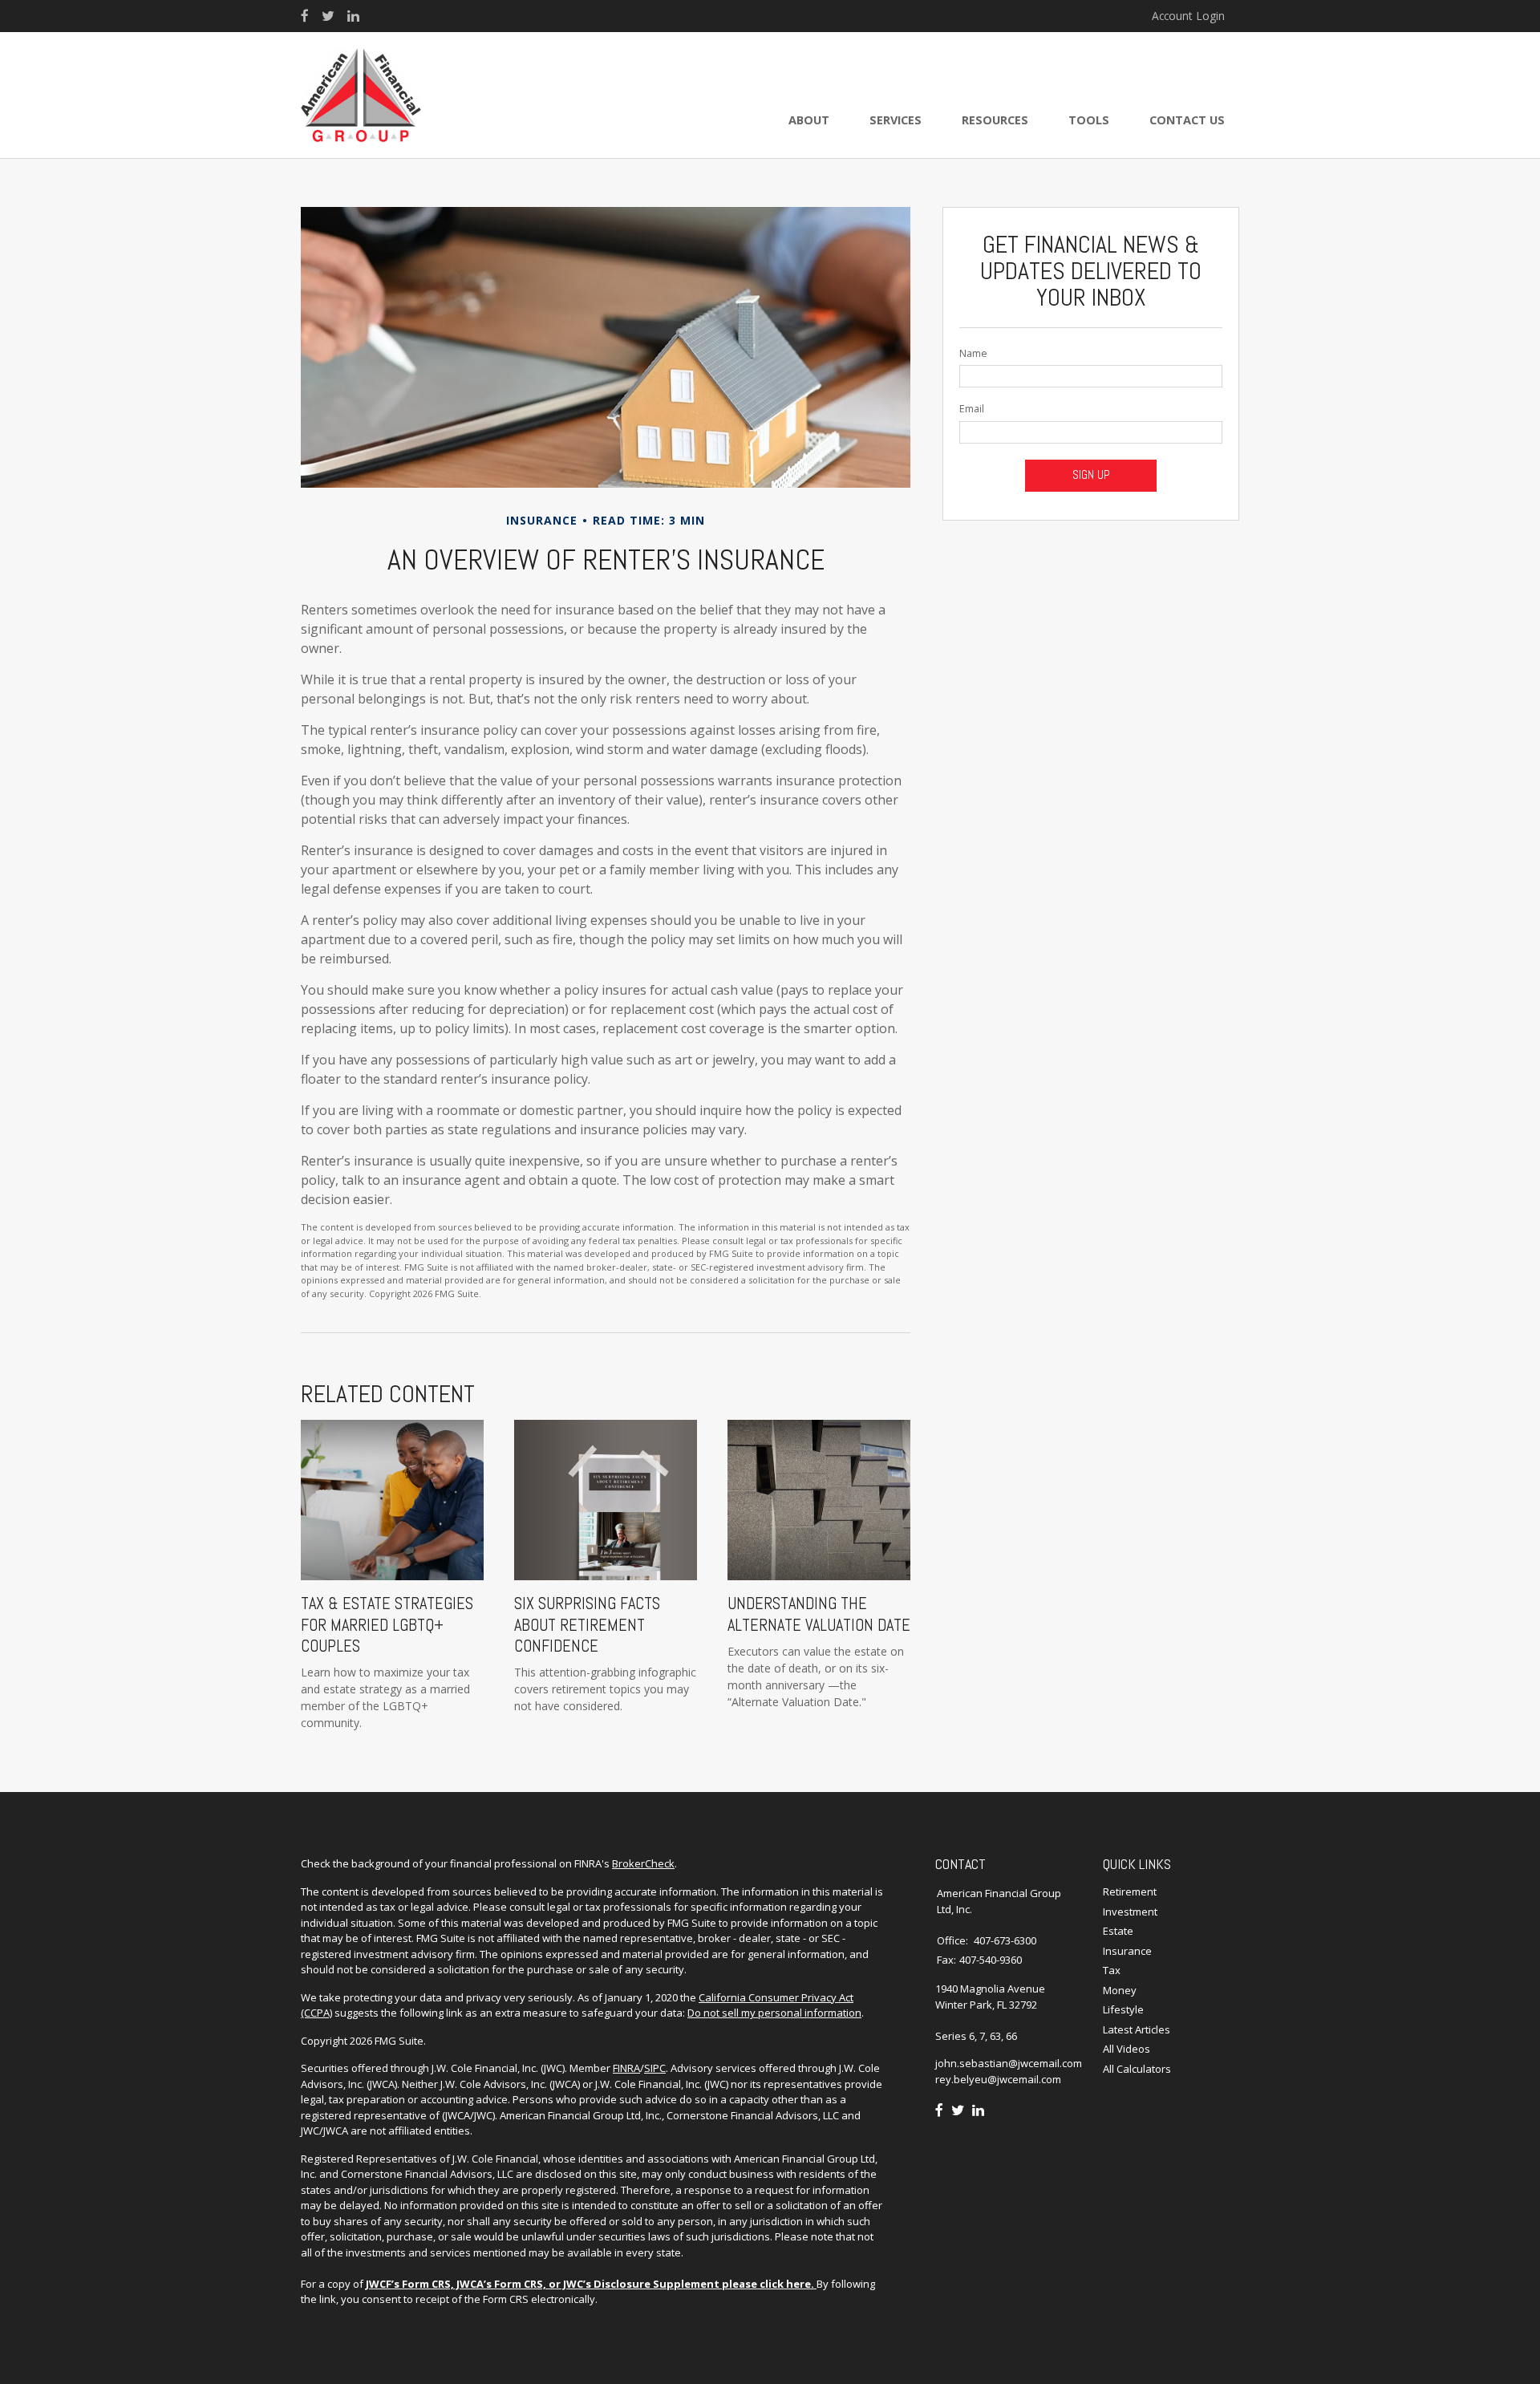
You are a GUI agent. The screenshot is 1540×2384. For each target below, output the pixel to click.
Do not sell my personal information (774, 2013)
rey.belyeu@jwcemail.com (998, 2079)
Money (1120, 1990)
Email (972, 409)
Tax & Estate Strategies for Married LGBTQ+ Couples (387, 1625)
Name (973, 353)
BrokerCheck (643, 1863)
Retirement (1130, 1891)
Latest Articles (1137, 2029)
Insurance (1127, 1951)
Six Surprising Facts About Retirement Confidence (587, 1625)
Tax (1112, 1970)
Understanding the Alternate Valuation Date (819, 1614)
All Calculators (1137, 2069)
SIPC (655, 2068)
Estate (1118, 1931)
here (798, 2284)
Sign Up (1091, 475)
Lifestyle (1123, 2009)
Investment (1130, 1912)
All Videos (1127, 2049)
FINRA (626, 2068)
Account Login (1188, 16)
